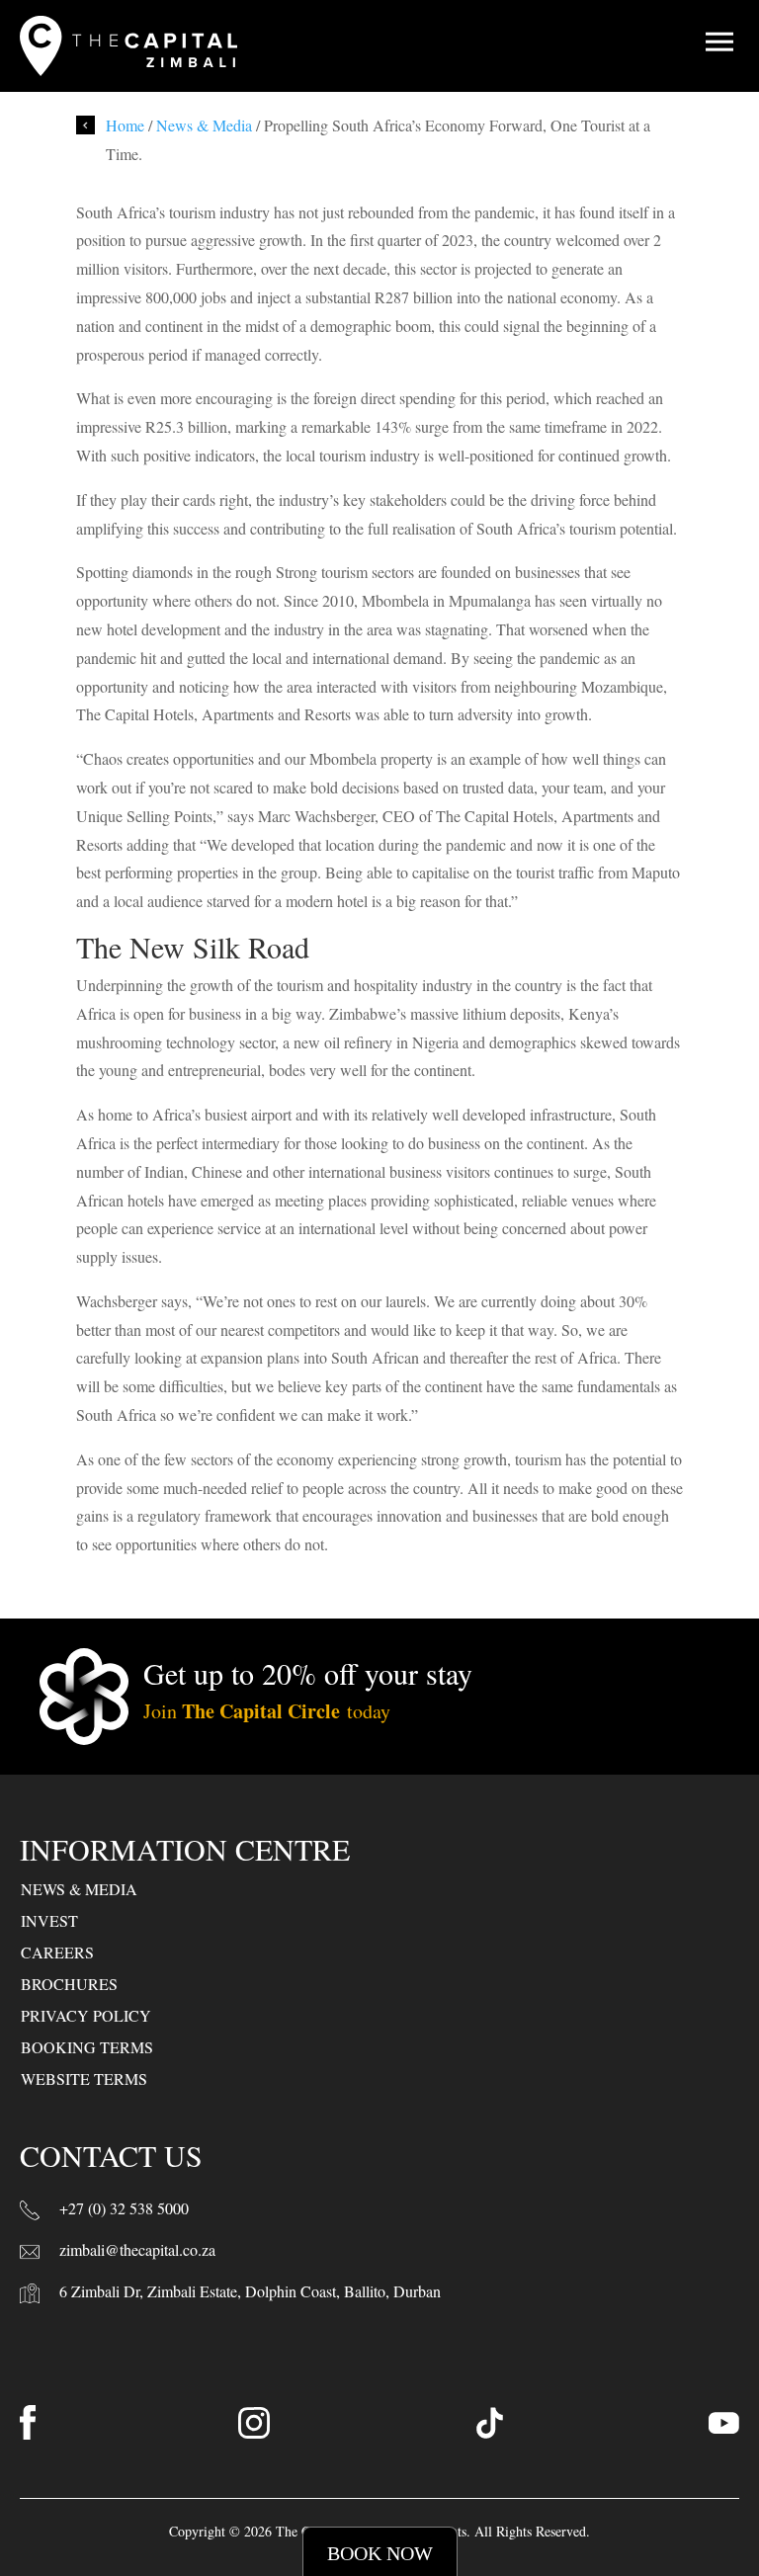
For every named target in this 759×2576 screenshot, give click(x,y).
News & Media (204, 125)
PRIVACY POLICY (86, 2015)
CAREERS (57, 1952)
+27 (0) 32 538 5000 (124, 2208)
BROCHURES (69, 1984)
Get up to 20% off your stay (308, 1673)
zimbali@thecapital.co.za (137, 2249)
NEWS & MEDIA (79, 1889)
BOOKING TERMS (87, 2047)
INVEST (49, 1920)
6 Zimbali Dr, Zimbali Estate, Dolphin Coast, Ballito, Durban (250, 2291)
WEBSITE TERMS (84, 2078)
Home (125, 125)
